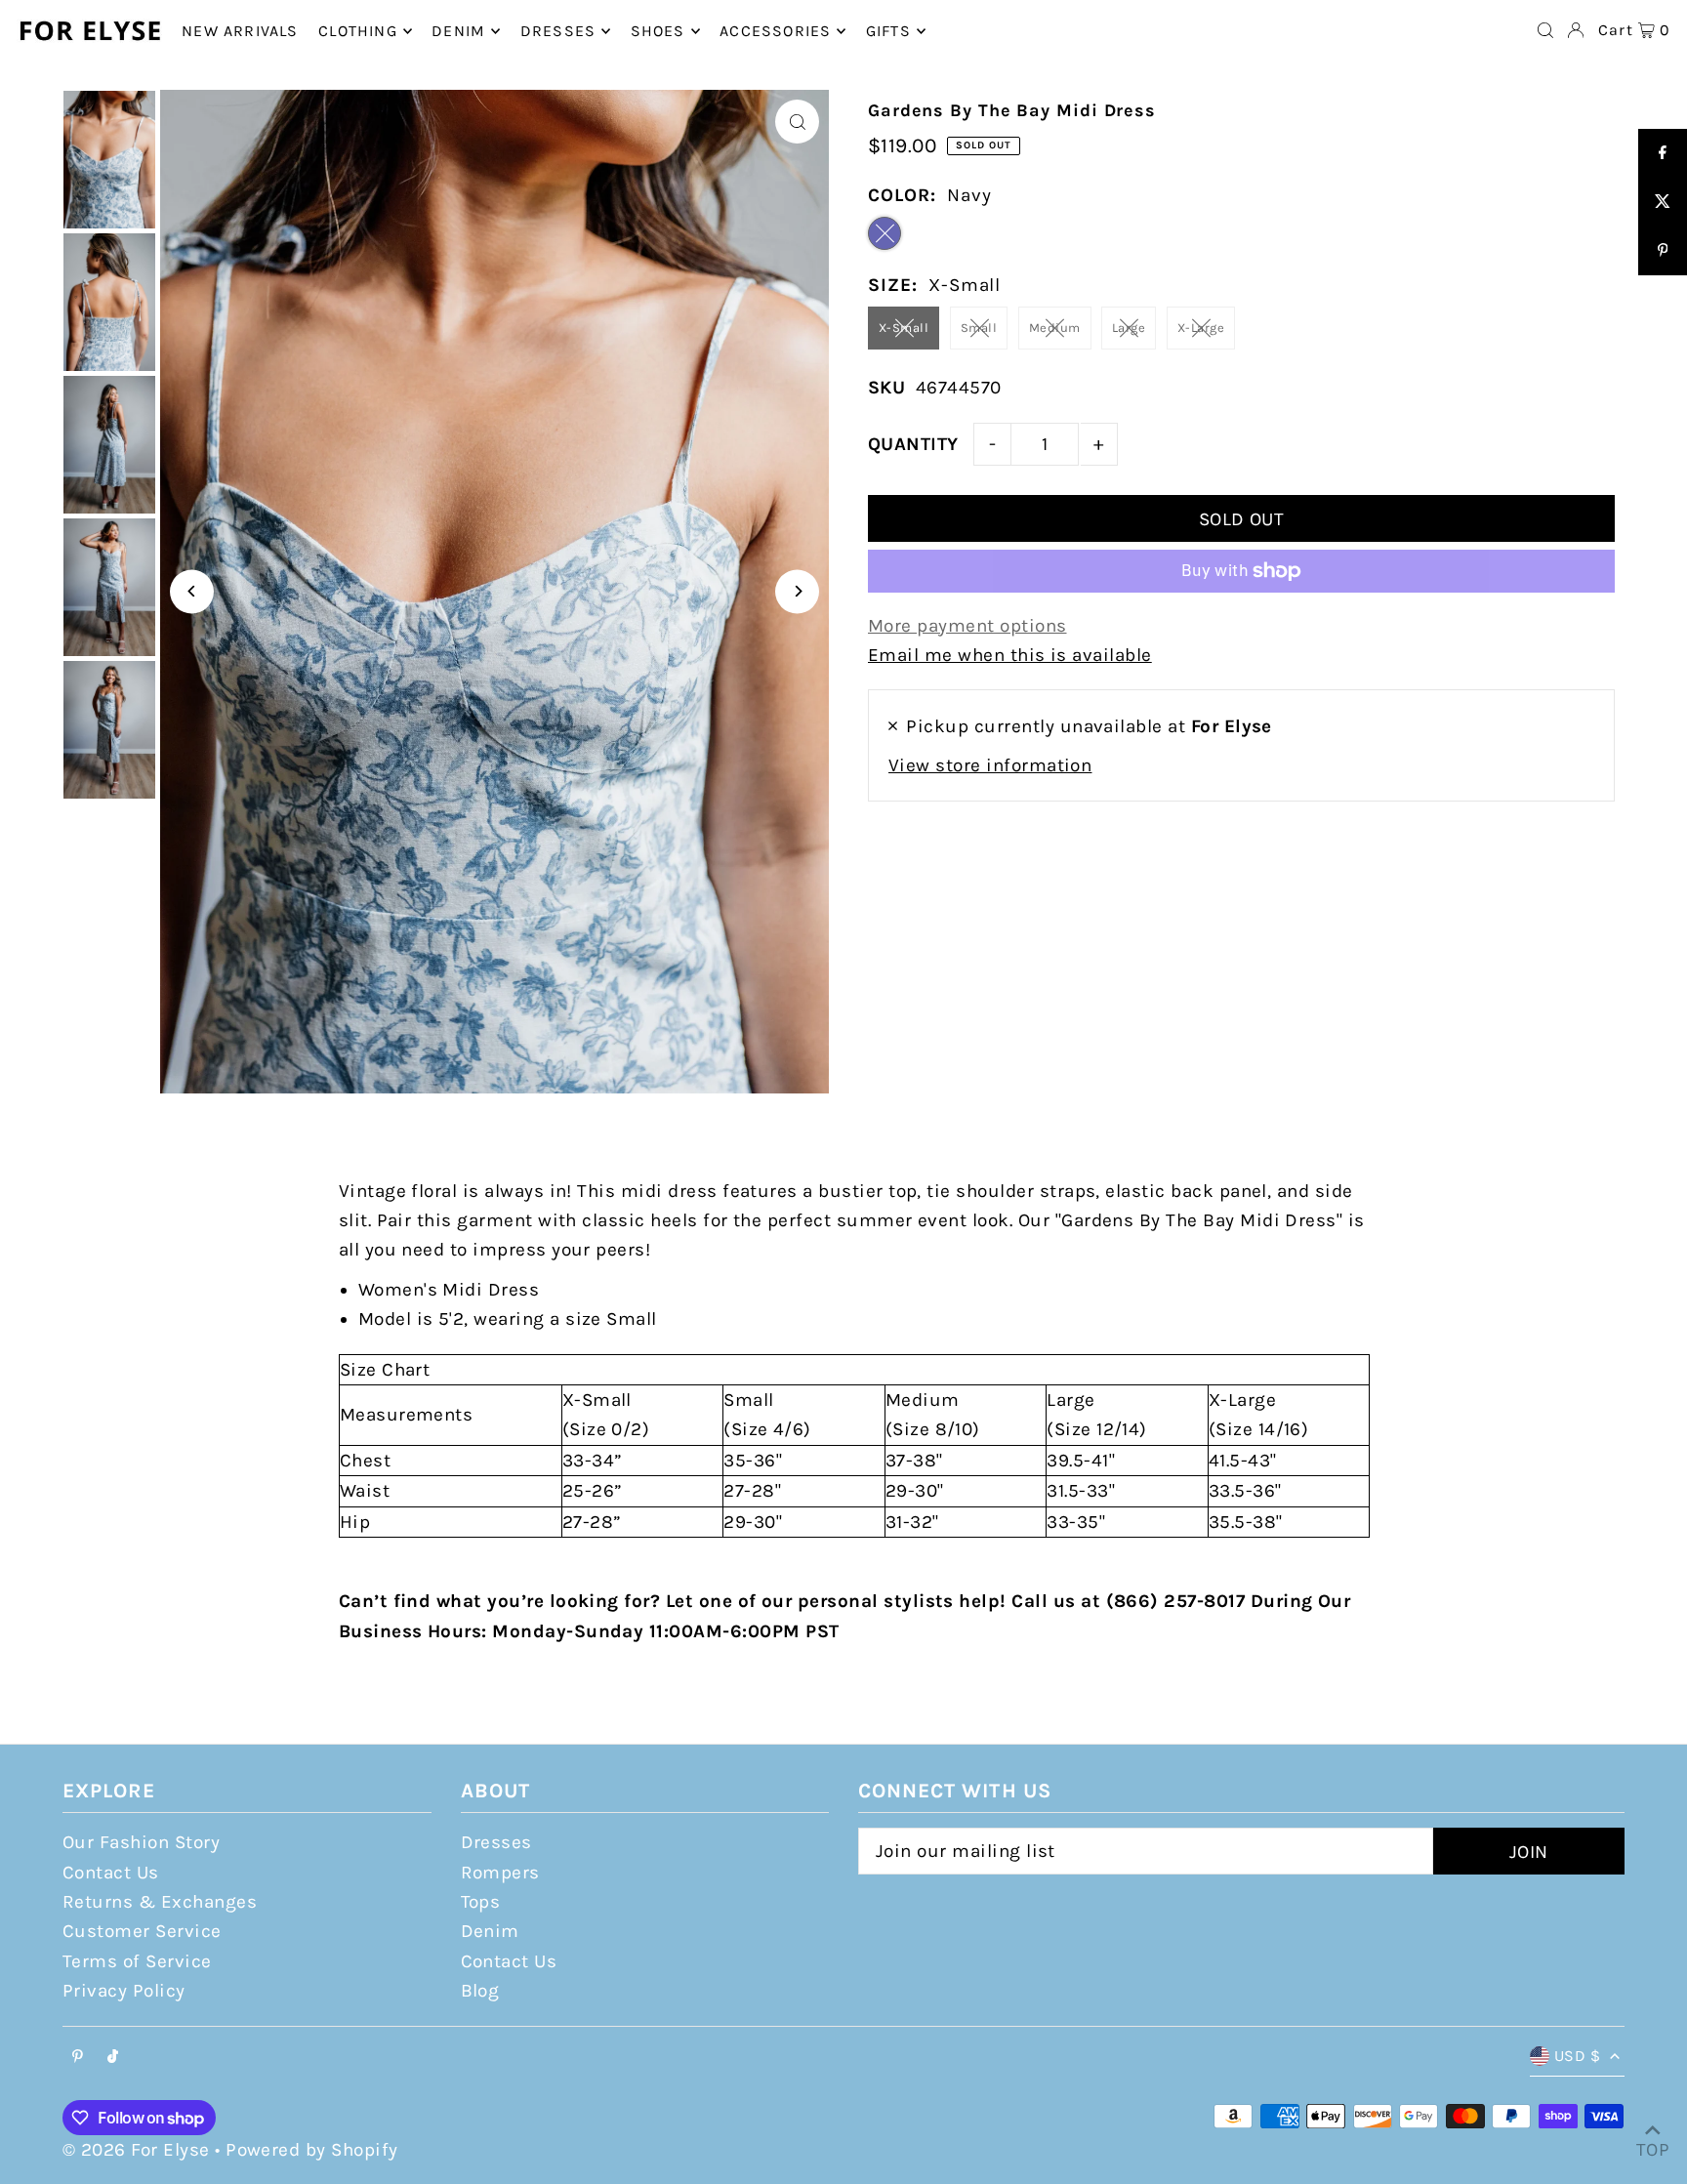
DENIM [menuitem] (458, 31)
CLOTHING (358, 31)
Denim (490, 1931)
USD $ (1577, 2056)
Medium (1055, 328)
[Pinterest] (78, 2058)
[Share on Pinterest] (1663, 251)
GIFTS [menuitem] (888, 31)
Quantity (913, 444)
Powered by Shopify (312, 2150)
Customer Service (142, 1931)
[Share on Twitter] (1663, 202)
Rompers (500, 1873)
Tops (481, 1902)
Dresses (496, 1842)
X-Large (1201, 328)
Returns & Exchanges (160, 1902)
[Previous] (192, 591)
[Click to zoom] (797, 122)
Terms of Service (137, 1961)
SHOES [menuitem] (658, 31)
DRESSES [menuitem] (558, 31)
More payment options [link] (967, 626)
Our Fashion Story (141, 1842)
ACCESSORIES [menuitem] (775, 31)
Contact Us (111, 1873)
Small (979, 328)
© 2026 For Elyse (136, 2150)
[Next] (797, 591)
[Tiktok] (113, 2058)
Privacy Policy (124, 1991)
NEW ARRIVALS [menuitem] (240, 31)
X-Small (904, 328)
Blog (480, 1991)
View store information (990, 765)
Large (1129, 328)
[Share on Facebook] (1663, 153)
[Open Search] (1545, 30)
